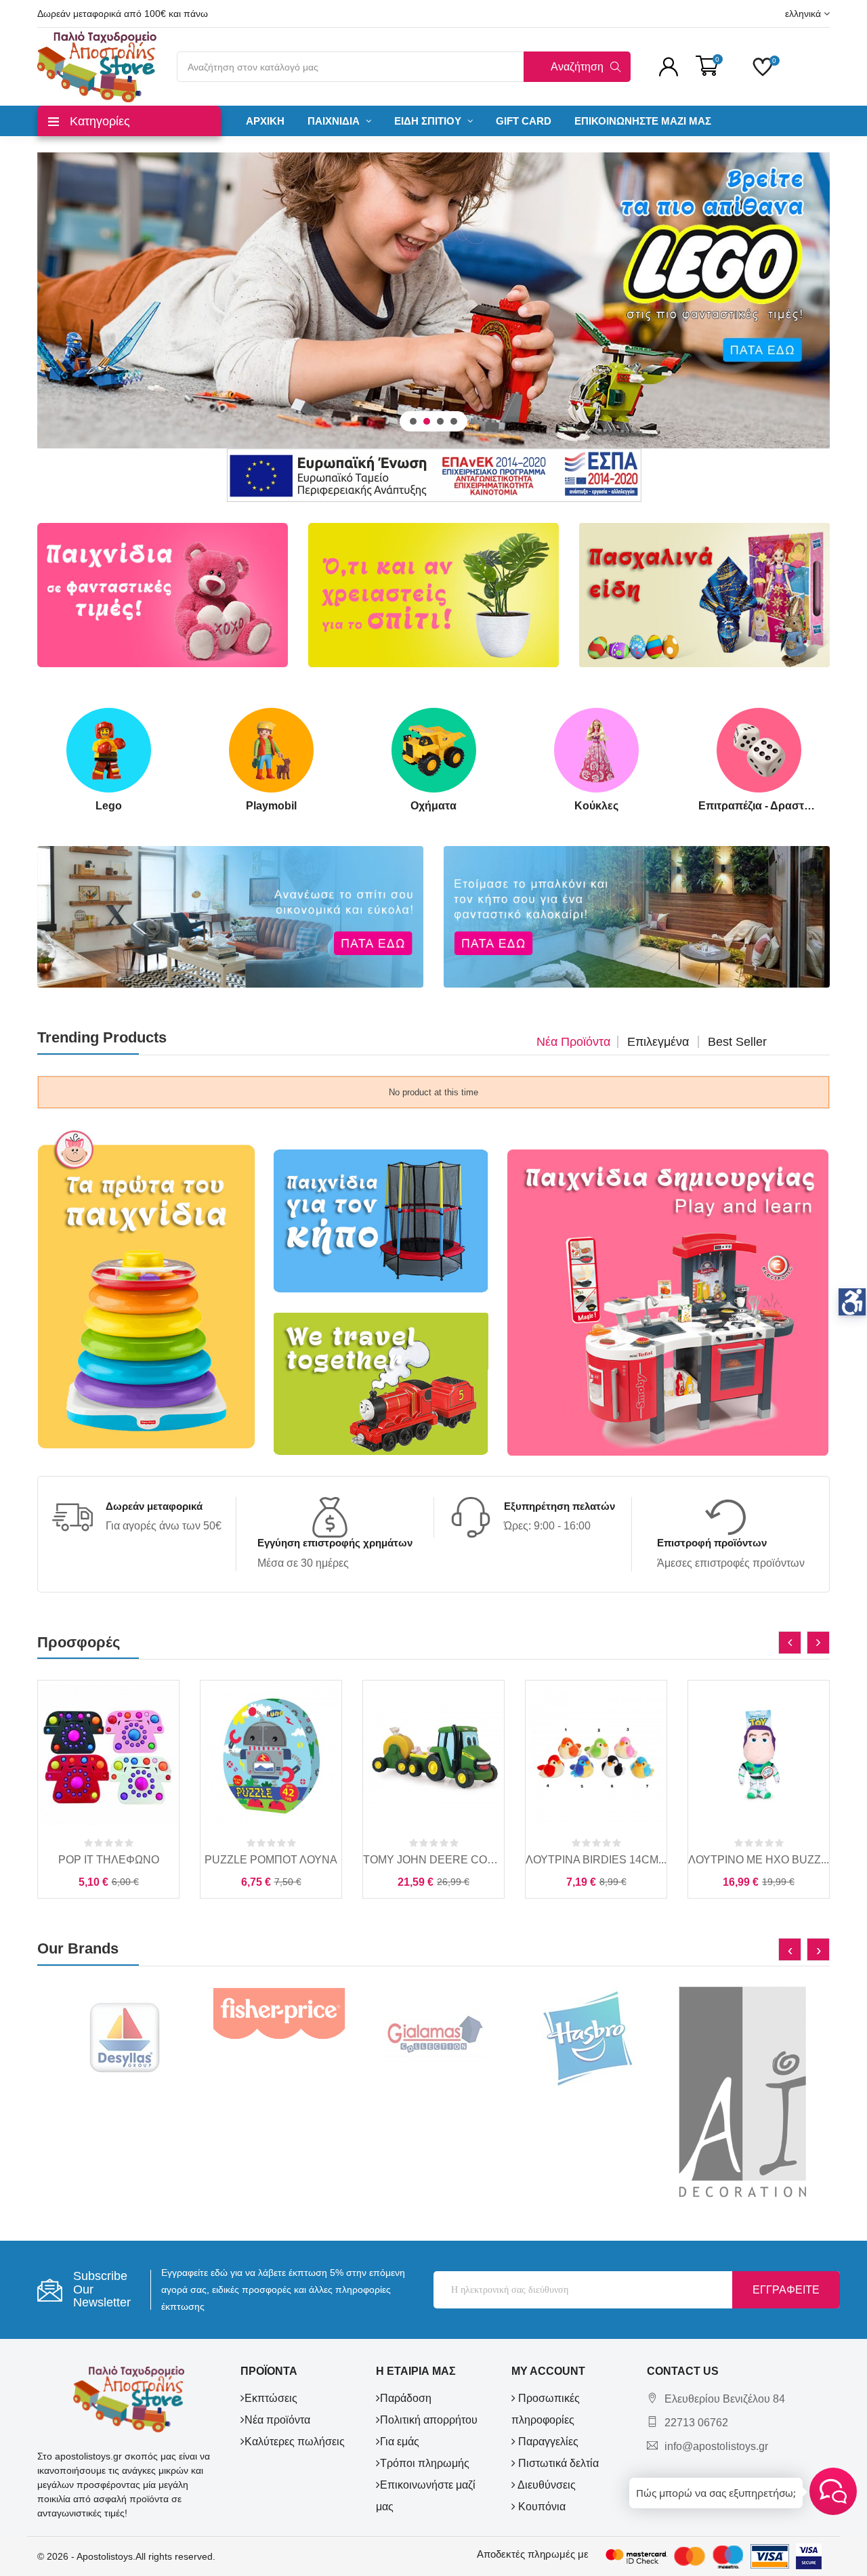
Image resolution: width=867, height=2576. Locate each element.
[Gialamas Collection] (433, 2037)
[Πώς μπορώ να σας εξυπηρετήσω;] (833, 2491)
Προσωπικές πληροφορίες (546, 2409)
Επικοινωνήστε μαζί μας (426, 2496)
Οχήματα (433, 806)
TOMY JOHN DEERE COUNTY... (433, 1860)
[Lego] (109, 750)
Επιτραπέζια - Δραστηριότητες (759, 806)
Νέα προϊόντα (573, 1042)
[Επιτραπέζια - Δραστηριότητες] (759, 750)
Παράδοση (406, 2398)
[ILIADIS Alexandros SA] (742, 2093)
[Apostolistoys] (129, 2399)
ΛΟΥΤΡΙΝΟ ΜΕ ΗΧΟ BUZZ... (759, 1860)
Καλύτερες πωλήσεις (295, 2442)
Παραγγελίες (547, 2442)
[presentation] (790, 1643)
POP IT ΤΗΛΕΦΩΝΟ (109, 1860)
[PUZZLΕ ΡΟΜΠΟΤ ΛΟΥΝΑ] (271, 1755)
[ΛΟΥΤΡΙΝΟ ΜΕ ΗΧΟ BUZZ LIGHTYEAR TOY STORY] (759, 1755)
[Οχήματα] (434, 750)
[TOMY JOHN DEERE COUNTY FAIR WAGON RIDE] (433, 1755)
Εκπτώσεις (271, 2398)
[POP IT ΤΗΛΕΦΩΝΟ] (108, 1755)
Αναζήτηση (577, 67)
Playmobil (271, 806)
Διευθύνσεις (546, 2485)
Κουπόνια (541, 2507)
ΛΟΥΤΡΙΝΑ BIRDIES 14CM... (596, 1860)
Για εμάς (400, 2442)
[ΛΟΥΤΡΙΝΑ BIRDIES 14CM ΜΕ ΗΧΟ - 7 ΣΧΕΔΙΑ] (596, 1755)
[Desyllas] (125, 2037)
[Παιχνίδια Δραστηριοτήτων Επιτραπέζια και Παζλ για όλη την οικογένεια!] (433, 300)
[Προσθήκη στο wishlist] (138, 1819)
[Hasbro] (588, 2037)
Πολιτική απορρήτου (429, 2420)
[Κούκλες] (596, 750)
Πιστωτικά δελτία (557, 2463)
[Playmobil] (271, 750)
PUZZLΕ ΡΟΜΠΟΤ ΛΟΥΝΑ (271, 1860)
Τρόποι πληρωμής (425, 2463)
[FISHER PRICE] (279, 2013)
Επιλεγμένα (658, 1042)
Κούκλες (596, 806)
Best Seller (737, 1042)
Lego (109, 806)
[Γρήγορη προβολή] (108, 1819)
